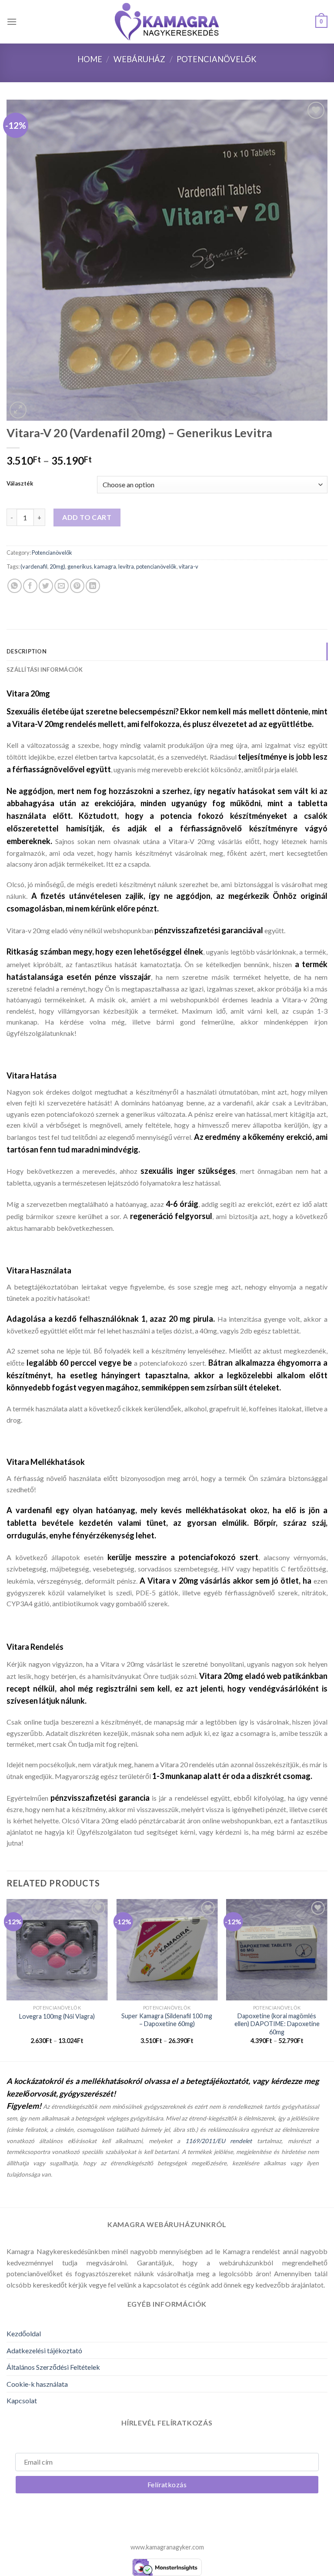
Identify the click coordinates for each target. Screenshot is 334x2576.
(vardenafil (34, 566)
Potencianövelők (217, 59)
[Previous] (7, 1979)
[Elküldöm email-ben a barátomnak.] (62, 586)
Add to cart (87, 517)
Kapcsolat (22, 2400)
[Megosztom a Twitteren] (46, 586)
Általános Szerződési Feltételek (53, 2367)
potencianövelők (156, 566)
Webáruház (139, 59)
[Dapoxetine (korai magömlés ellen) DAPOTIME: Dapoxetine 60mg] (277, 1950)
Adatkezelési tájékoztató (44, 2350)
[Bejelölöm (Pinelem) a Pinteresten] (77, 586)
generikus (80, 566)
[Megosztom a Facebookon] (30, 586)
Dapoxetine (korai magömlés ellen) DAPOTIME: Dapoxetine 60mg (277, 2024)
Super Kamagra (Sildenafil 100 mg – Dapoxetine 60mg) (167, 2020)
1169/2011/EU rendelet (219, 2141)
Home (90, 59)
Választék (20, 484)
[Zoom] (18, 410)
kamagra (105, 566)
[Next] (327, 1979)
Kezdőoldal (24, 2333)
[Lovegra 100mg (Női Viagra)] (57, 1950)
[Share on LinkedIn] (93, 586)
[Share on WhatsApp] (15, 586)
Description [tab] (27, 651)
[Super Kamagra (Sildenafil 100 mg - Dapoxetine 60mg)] (167, 1950)
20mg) (57, 566)
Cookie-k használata (37, 2384)
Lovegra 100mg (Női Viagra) (57, 2016)
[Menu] (12, 22)
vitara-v (189, 566)
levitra (126, 566)
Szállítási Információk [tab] (45, 670)
